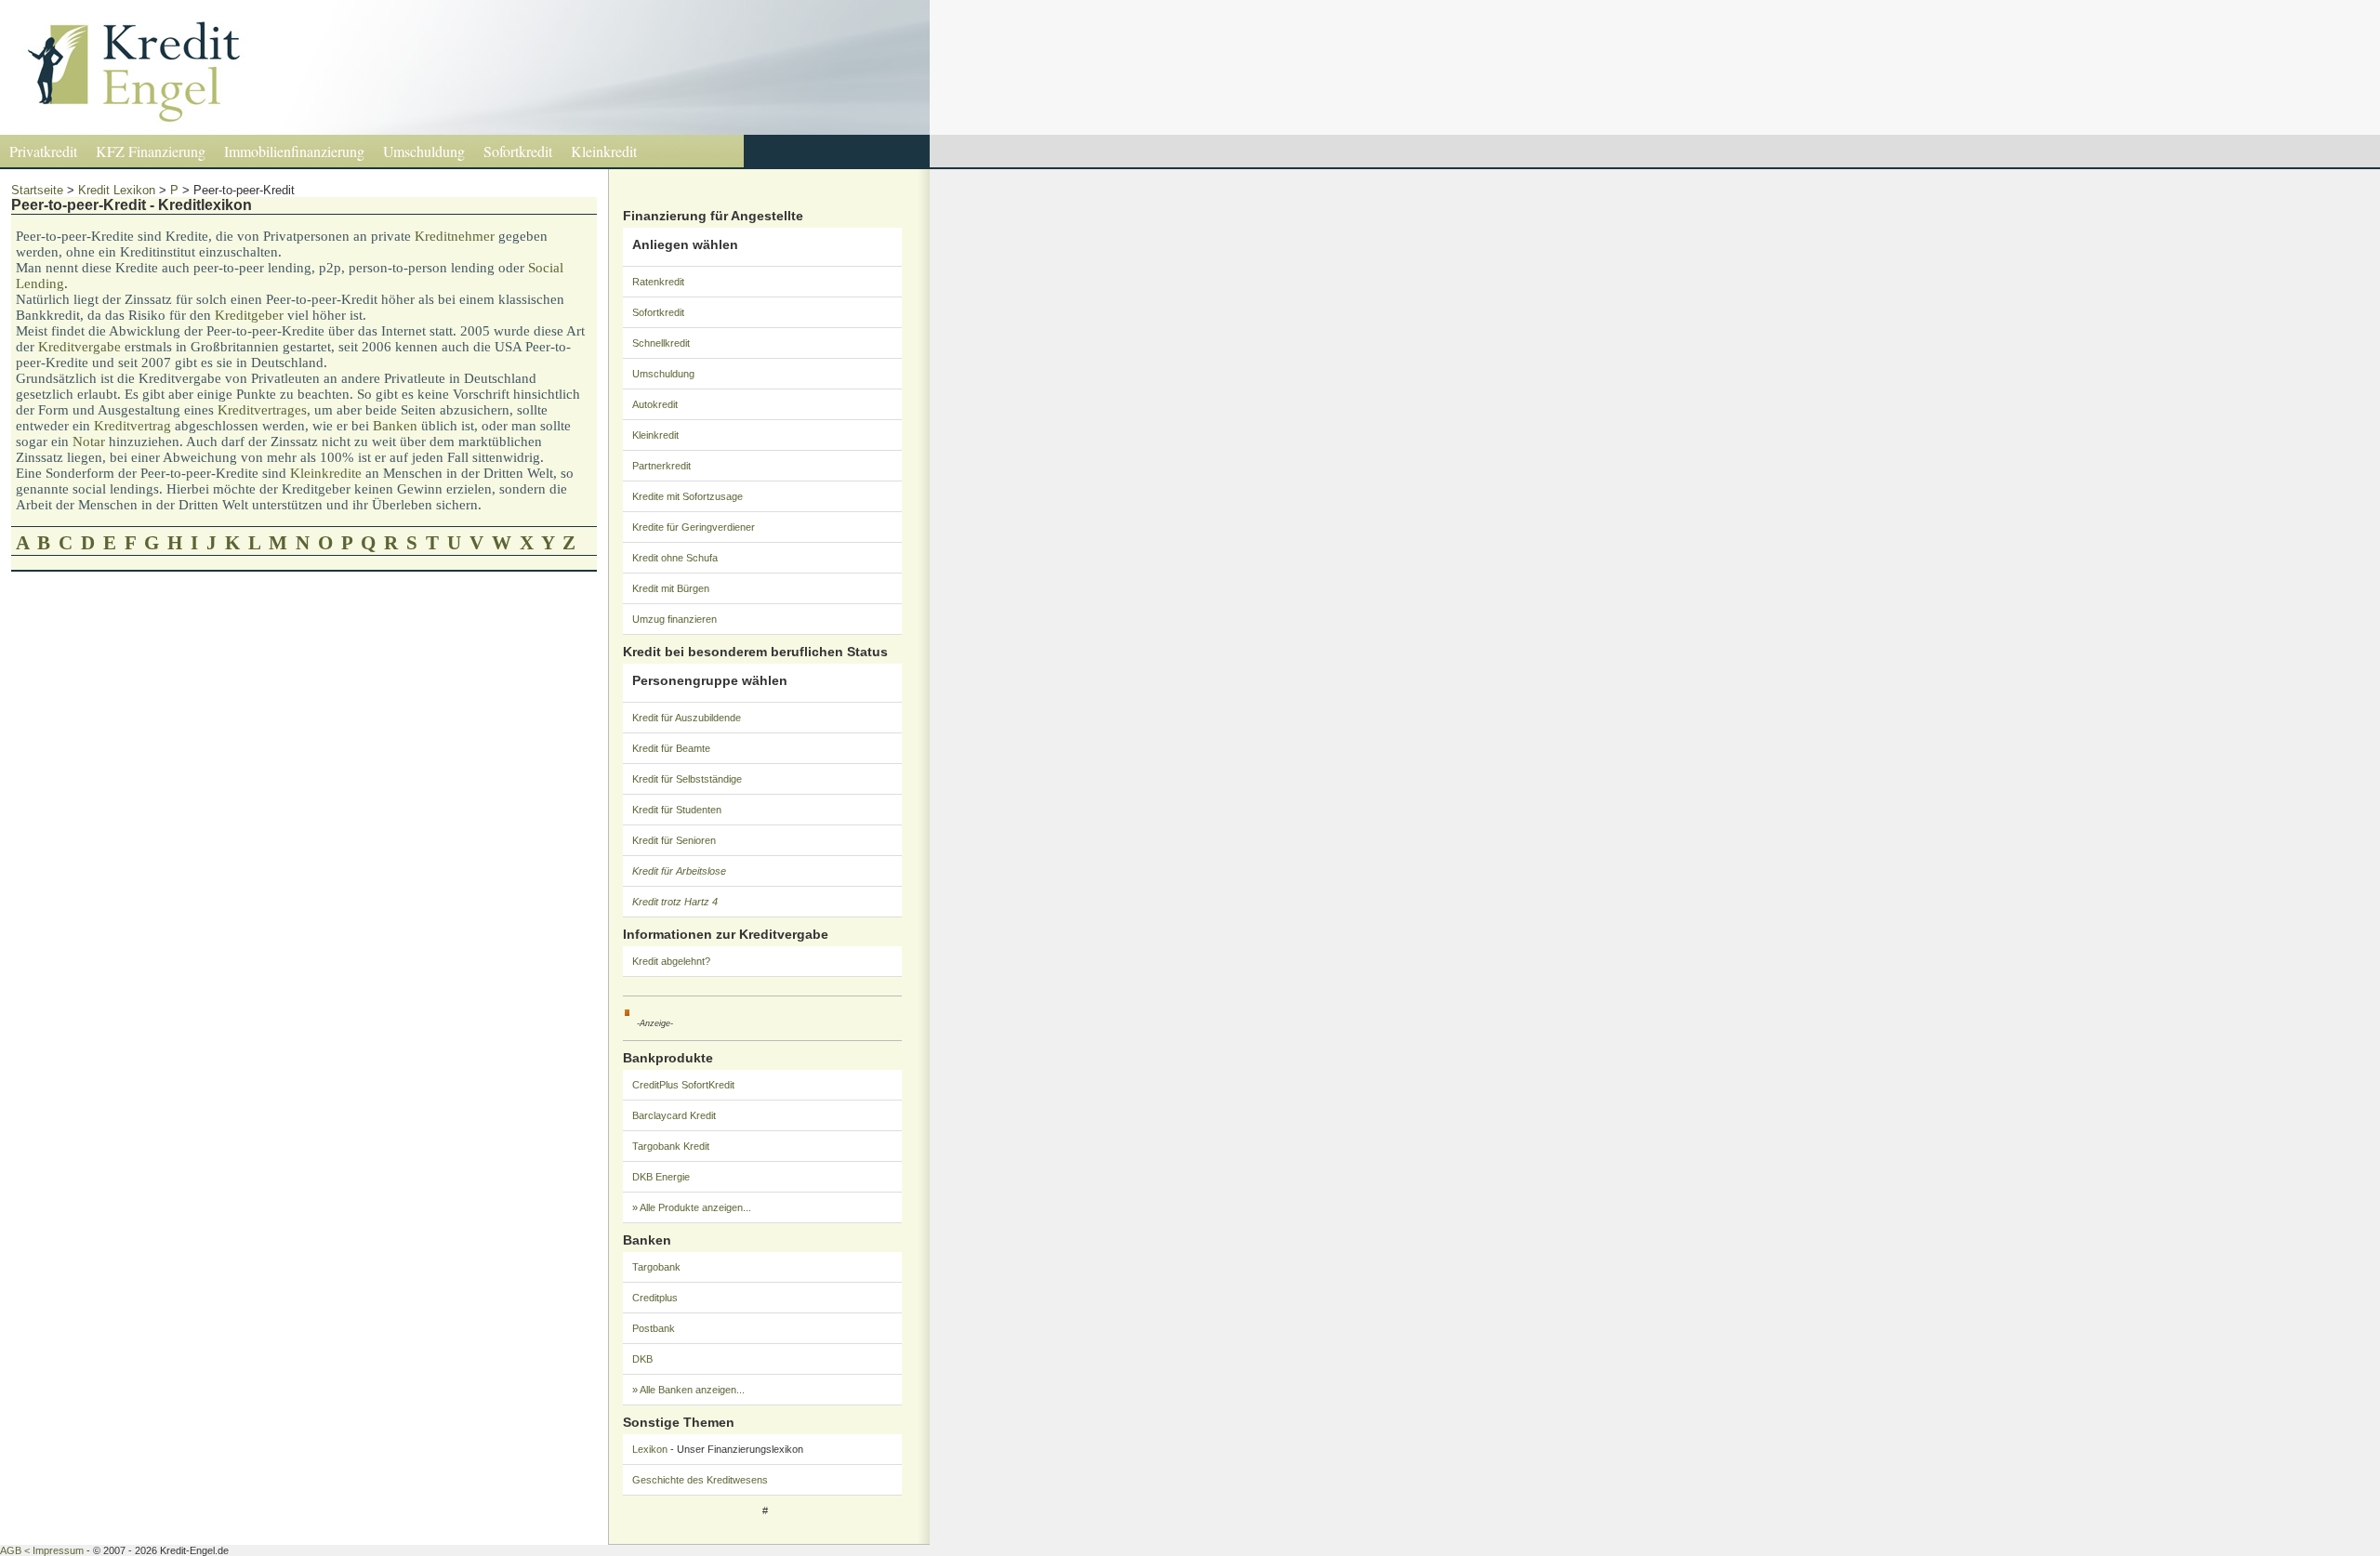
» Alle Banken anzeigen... (688, 1390)
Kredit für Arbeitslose (679, 871)
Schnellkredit (661, 343)
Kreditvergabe (79, 347)
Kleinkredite (326, 473)
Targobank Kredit (671, 1146)
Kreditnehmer (455, 236)
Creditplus (655, 1298)
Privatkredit (43, 151)
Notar (89, 442)
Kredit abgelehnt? (671, 961)
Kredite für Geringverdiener (694, 527)
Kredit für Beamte (671, 748)
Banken (395, 426)
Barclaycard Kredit (674, 1115)
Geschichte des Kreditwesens (700, 1480)
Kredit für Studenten (677, 810)
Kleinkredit (604, 151)
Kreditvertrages (262, 410)
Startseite (37, 190)
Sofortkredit (518, 151)
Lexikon (650, 1449)
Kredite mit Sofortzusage (688, 496)
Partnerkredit (661, 466)
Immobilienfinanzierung (294, 151)
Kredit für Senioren (674, 840)
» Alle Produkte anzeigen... (692, 1207)
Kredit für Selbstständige (687, 779)
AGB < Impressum (42, 1550)
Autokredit (655, 404)
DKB (642, 1359)
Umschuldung (424, 151)
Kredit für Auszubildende (687, 718)
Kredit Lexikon (117, 190)
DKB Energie (661, 1177)
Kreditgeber (249, 315)
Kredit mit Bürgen (671, 588)
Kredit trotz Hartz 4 (675, 902)
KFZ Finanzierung (151, 151)
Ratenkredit (658, 282)
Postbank (654, 1328)
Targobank (656, 1267)
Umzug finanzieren (674, 619)
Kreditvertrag (132, 426)
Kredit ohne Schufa (675, 558)
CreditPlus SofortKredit (683, 1085)
